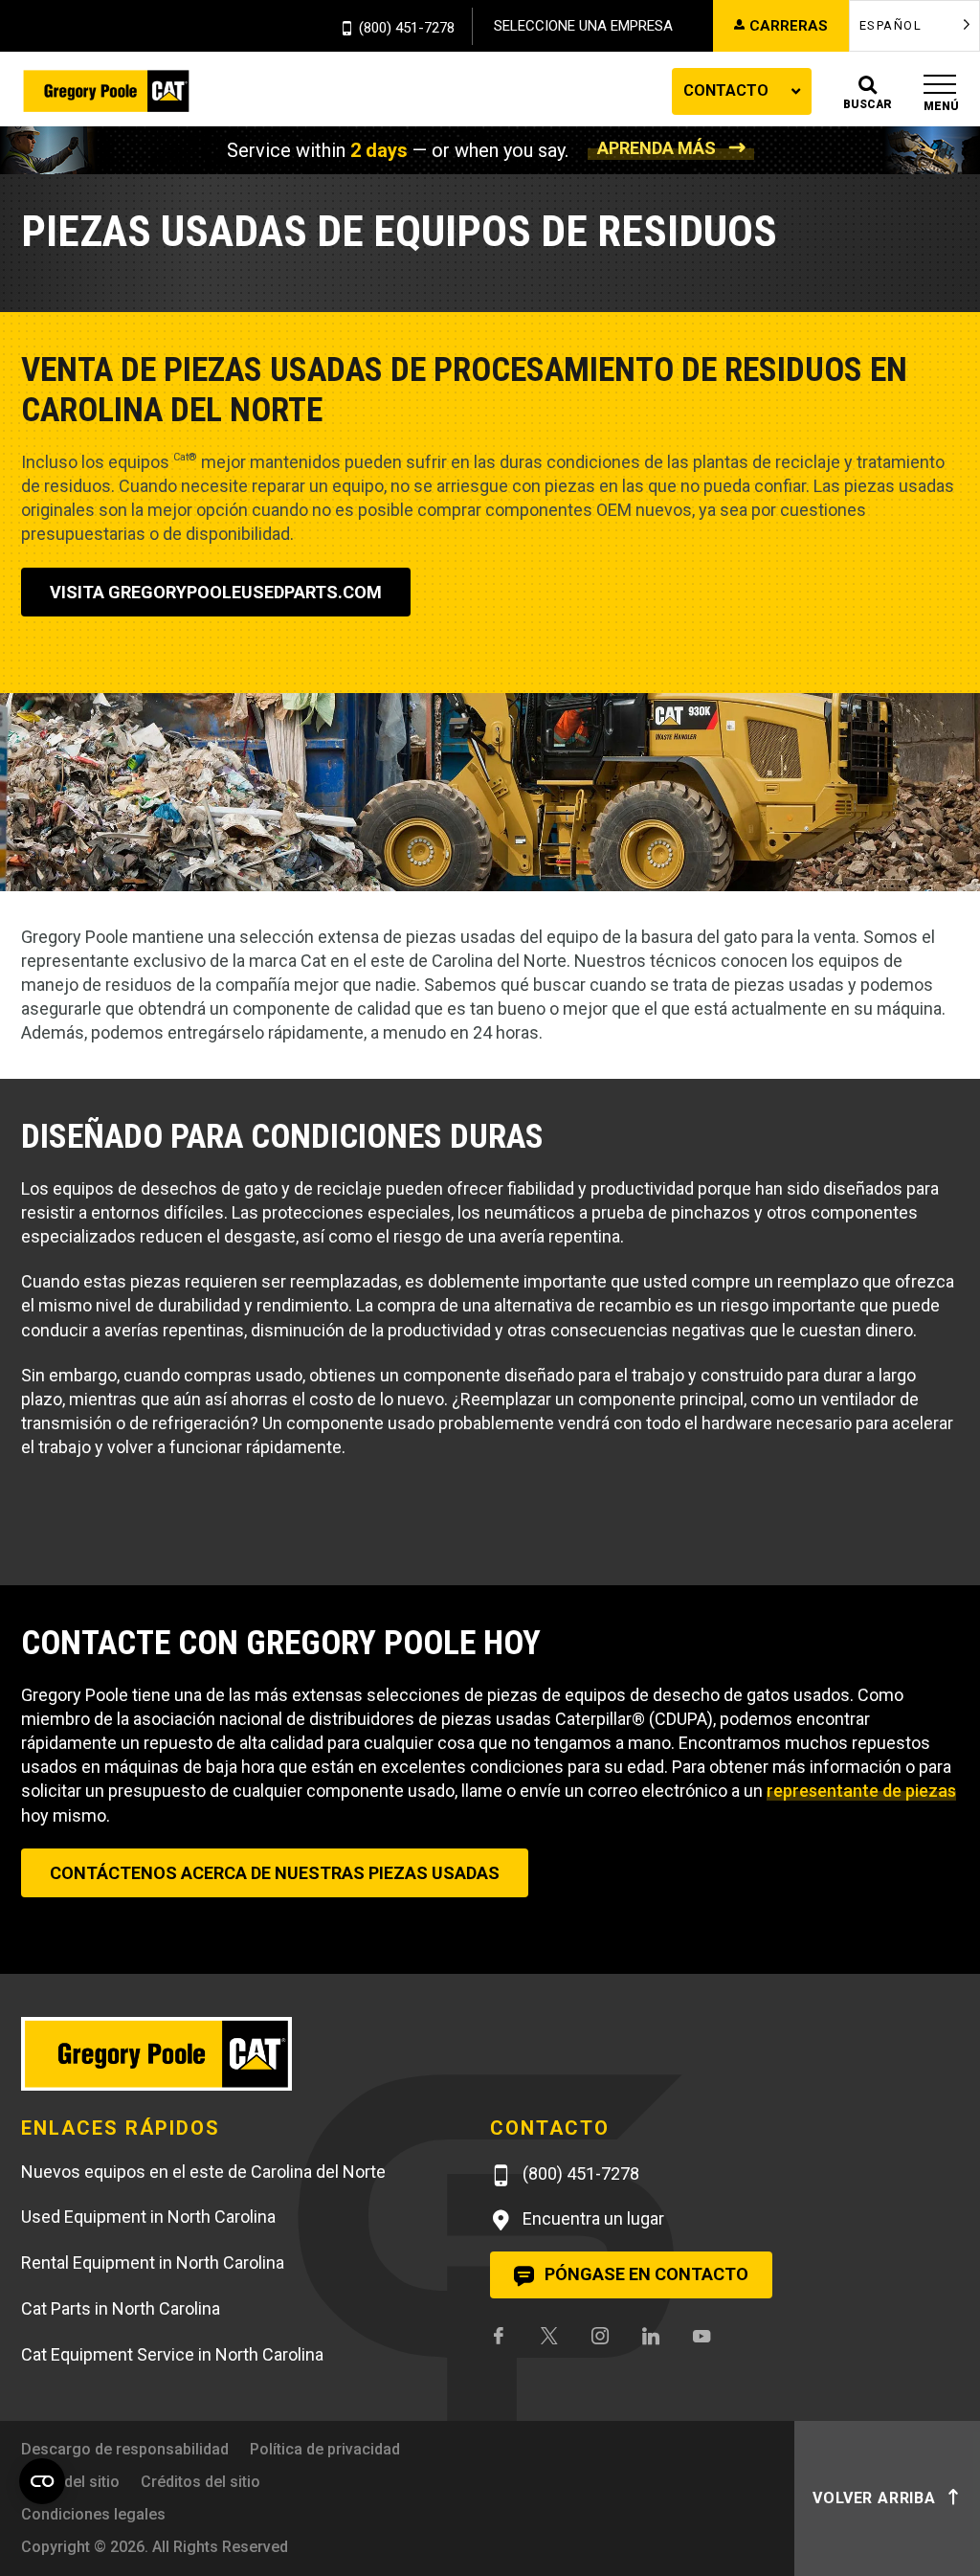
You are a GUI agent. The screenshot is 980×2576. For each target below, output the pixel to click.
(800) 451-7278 (407, 29)
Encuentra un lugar (591, 2218)
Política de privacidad (325, 2449)
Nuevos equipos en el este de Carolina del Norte (203, 2172)
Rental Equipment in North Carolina (153, 2262)
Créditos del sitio (200, 2482)
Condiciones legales (93, 2514)
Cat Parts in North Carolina (121, 2308)
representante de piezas (861, 1791)
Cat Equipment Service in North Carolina (172, 2354)
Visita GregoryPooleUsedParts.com (216, 592)
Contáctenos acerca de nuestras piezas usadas (275, 1873)
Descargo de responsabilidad (125, 2449)
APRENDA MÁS (657, 148)
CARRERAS (789, 26)
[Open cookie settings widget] (42, 2481)
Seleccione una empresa (583, 26)
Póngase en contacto (645, 2274)
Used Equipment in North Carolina (148, 2217)
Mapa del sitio (70, 2482)
